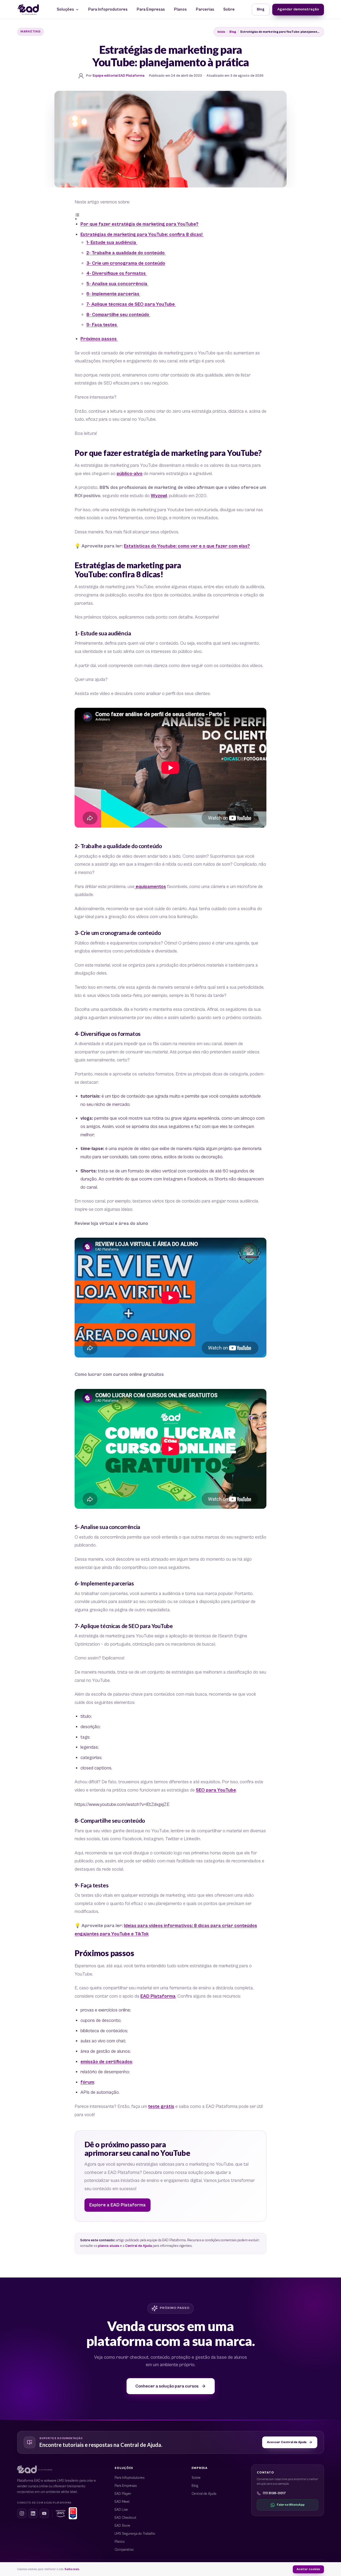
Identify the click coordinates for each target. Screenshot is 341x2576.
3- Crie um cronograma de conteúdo (126, 263)
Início (221, 32)
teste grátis (161, 2107)
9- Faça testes (102, 325)
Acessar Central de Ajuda (287, 2442)
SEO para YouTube (216, 1790)
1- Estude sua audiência (112, 243)
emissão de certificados (106, 2062)
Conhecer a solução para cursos (167, 2386)
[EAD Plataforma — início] (28, 10)
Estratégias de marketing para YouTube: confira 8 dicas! (142, 235)
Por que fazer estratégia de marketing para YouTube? (139, 224)
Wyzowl (159, 496)
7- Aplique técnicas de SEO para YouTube (131, 304)
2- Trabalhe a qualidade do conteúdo (126, 253)
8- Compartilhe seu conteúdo (118, 315)
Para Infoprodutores (108, 9)
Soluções (65, 9)
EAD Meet (122, 2502)
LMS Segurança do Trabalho (135, 2534)
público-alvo (130, 474)
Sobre (229, 9)
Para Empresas (151, 9)
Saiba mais (72, 2569)
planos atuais (109, 2246)
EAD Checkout (125, 2518)
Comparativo (124, 2550)
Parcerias (205, 9)
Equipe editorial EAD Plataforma (119, 76)
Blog (261, 9)
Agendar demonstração (298, 9)
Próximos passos (99, 339)
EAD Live (121, 2510)
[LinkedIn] (33, 2513)
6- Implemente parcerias (113, 294)
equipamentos (150, 887)
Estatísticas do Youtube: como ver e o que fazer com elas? (187, 546)
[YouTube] (44, 2513)
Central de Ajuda (139, 2246)
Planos (180, 9)
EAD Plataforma (158, 1996)
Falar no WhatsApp (291, 2505)
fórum (87, 2082)
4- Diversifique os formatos (117, 273)
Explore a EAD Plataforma (117, 2205)
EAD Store (122, 2526)
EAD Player (123, 2494)
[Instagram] (22, 2513)
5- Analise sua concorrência (117, 284)
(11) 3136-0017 (274, 2493)
